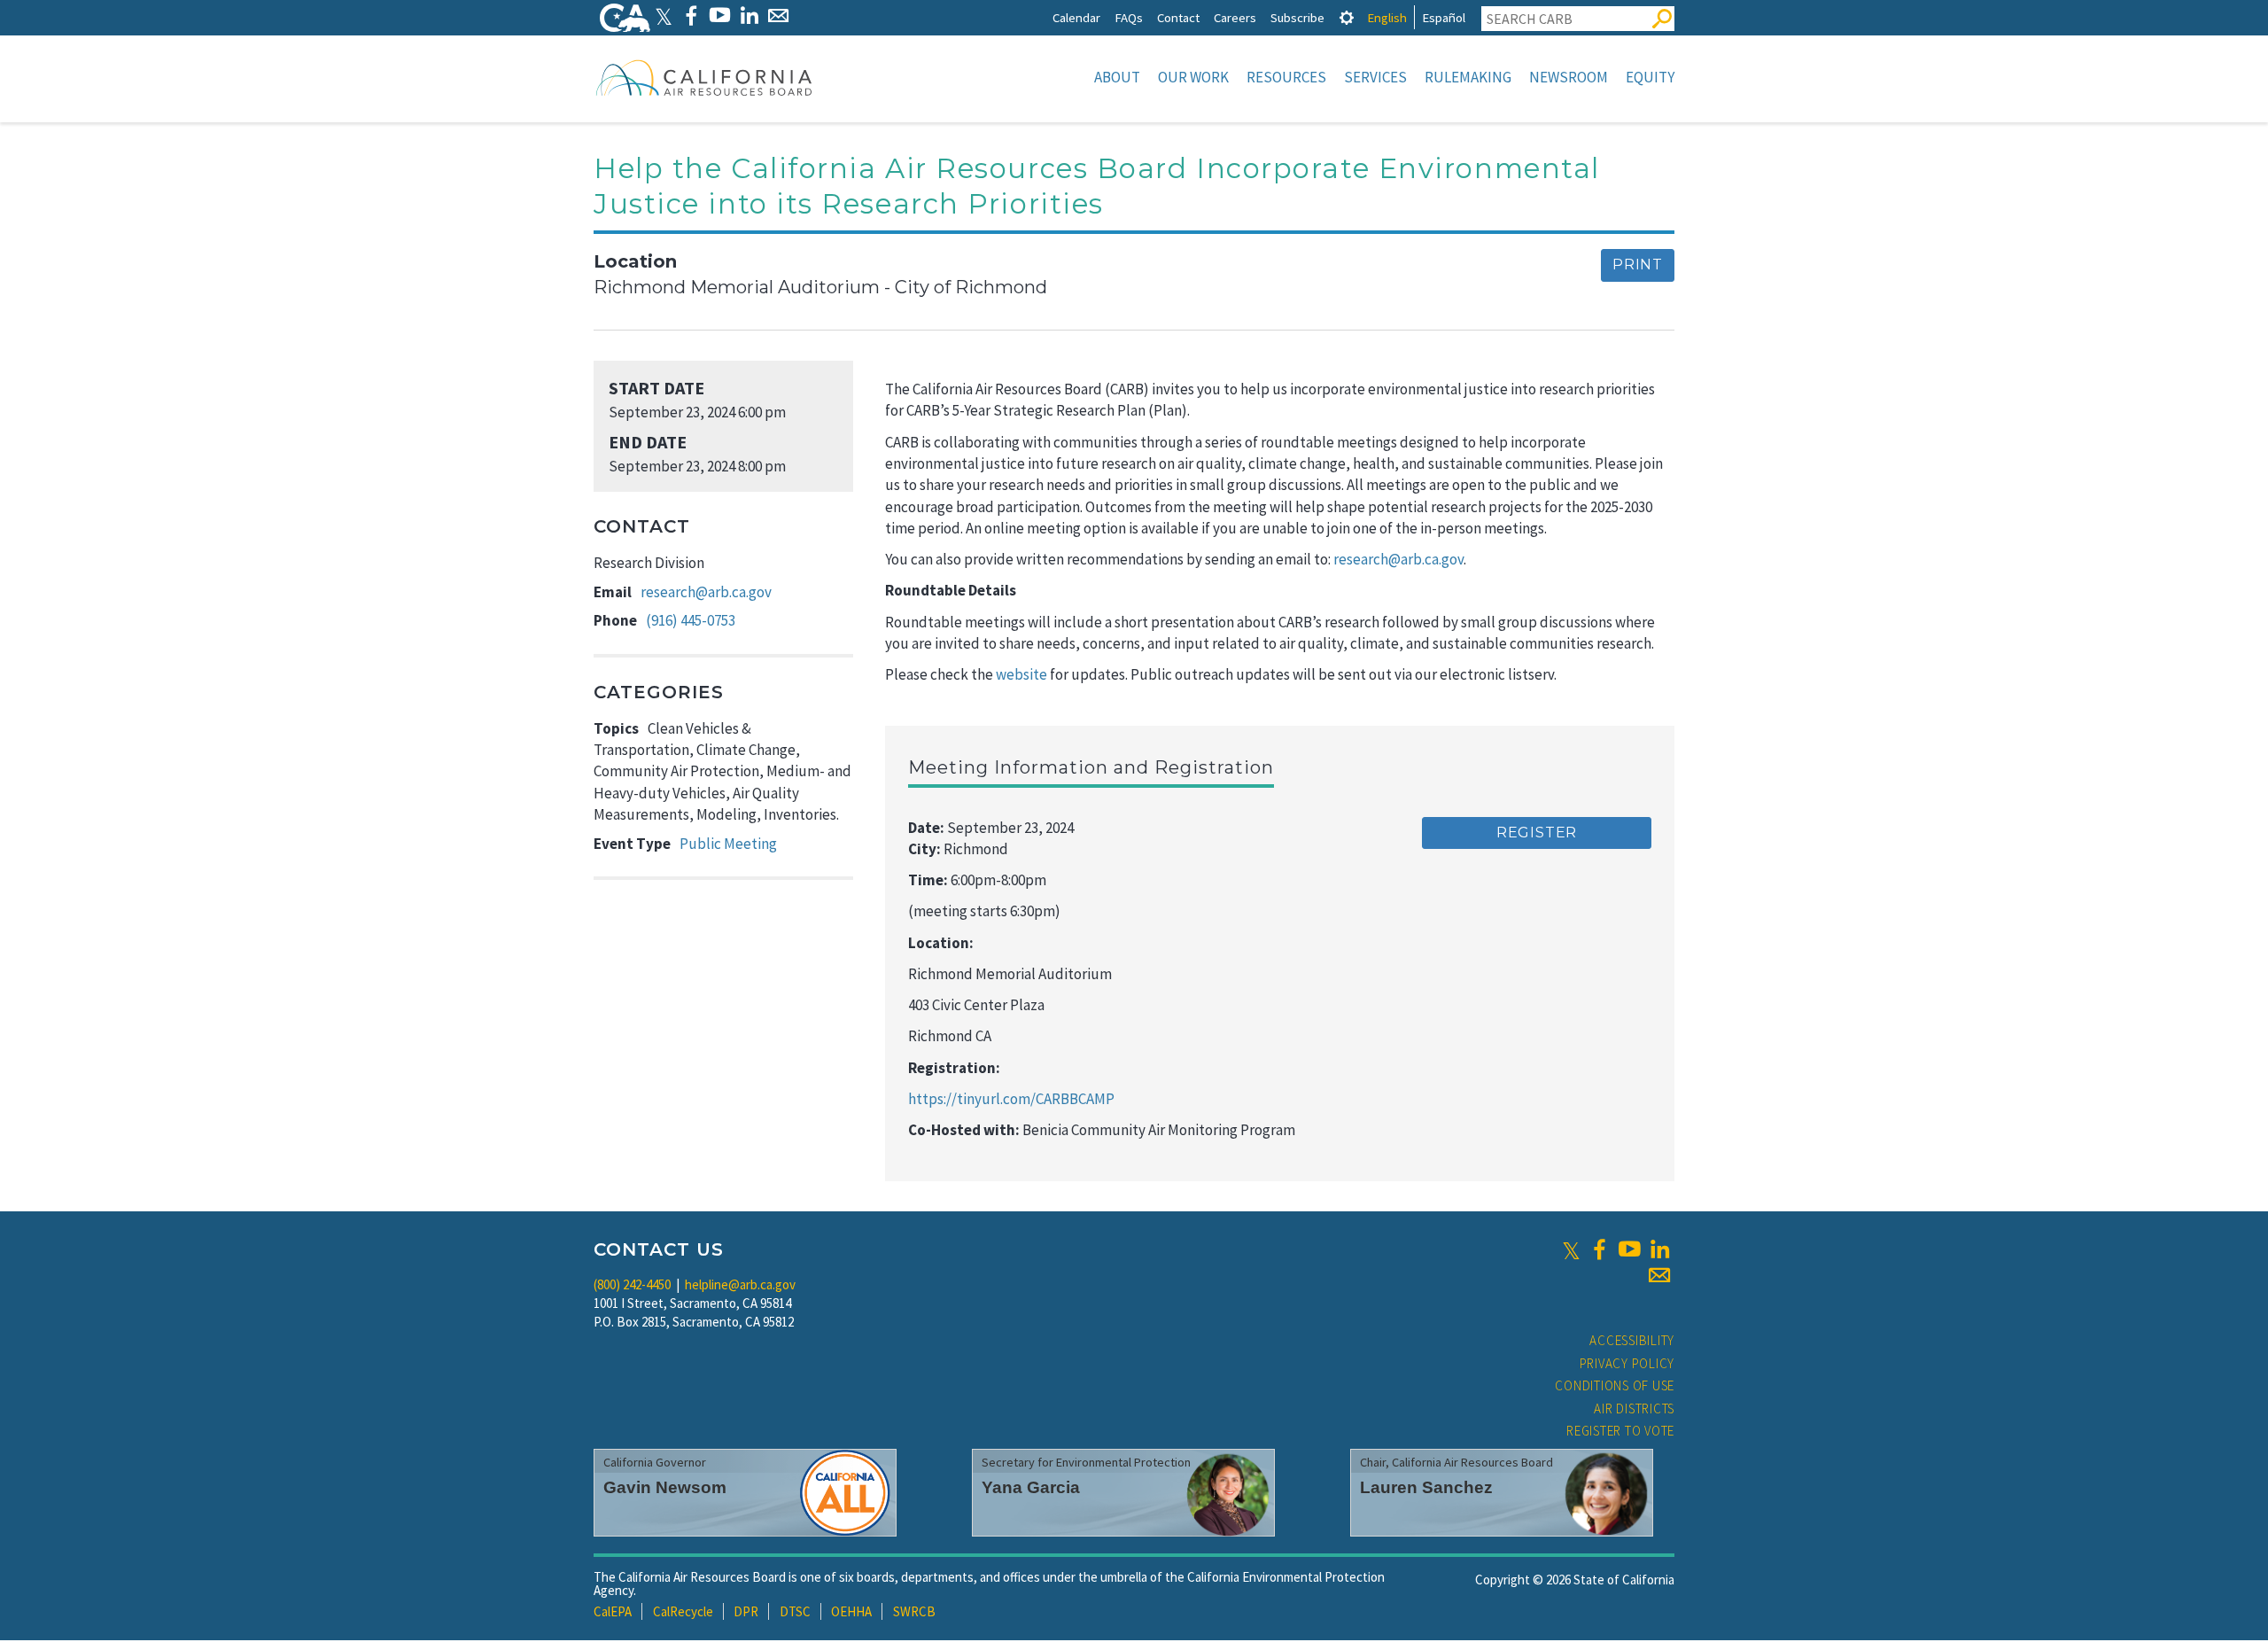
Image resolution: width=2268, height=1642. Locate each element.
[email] (1659, 1275)
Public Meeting (728, 844)
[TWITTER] (664, 16)
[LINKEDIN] (749, 16)
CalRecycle (683, 1611)
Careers (1235, 17)
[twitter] (1571, 1249)
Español (1444, 17)
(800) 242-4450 (632, 1284)
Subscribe (1297, 17)
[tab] (1347, 17)
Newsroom (1569, 77)
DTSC (795, 1611)
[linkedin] (1659, 1249)
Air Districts (1634, 1409)
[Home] (704, 77)
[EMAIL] (778, 16)
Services (1375, 77)
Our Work (1193, 77)
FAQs (1129, 17)
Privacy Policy (1627, 1363)
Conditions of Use (1615, 1385)
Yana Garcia (1031, 1487)
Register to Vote (1620, 1431)
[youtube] (1629, 1249)
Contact (1178, 17)
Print (1638, 265)
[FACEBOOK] (691, 16)
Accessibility (1632, 1340)
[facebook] (1599, 1249)
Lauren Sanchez (1426, 1487)
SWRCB (914, 1611)
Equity (1650, 77)
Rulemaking (1468, 77)
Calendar (1076, 17)
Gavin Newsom (665, 1487)
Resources (1286, 77)
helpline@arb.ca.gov (740, 1284)
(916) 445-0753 (691, 620)
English (1387, 17)
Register (1537, 833)
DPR (746, 1611)
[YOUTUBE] (720, 16)
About (1117, 77)
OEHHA (851, 1611)
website (1021, 674)
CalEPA (613, 1611)
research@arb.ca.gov (706, 592)
